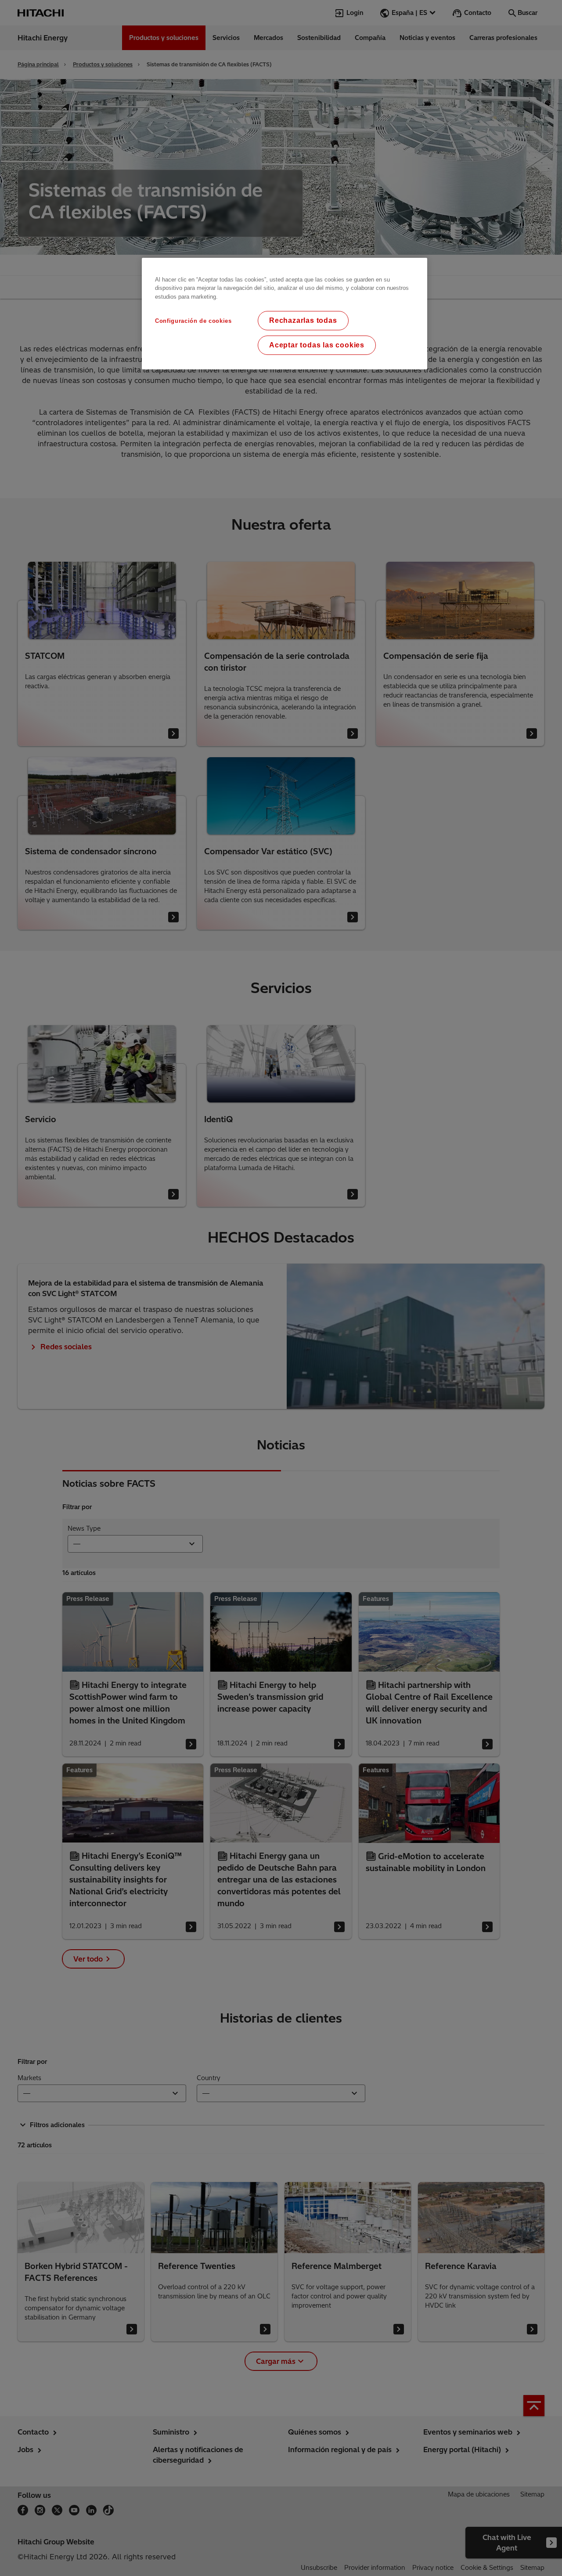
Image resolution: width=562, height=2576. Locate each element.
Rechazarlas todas (303, 320)
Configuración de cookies (193, 321)
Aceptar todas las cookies (317, 345)
